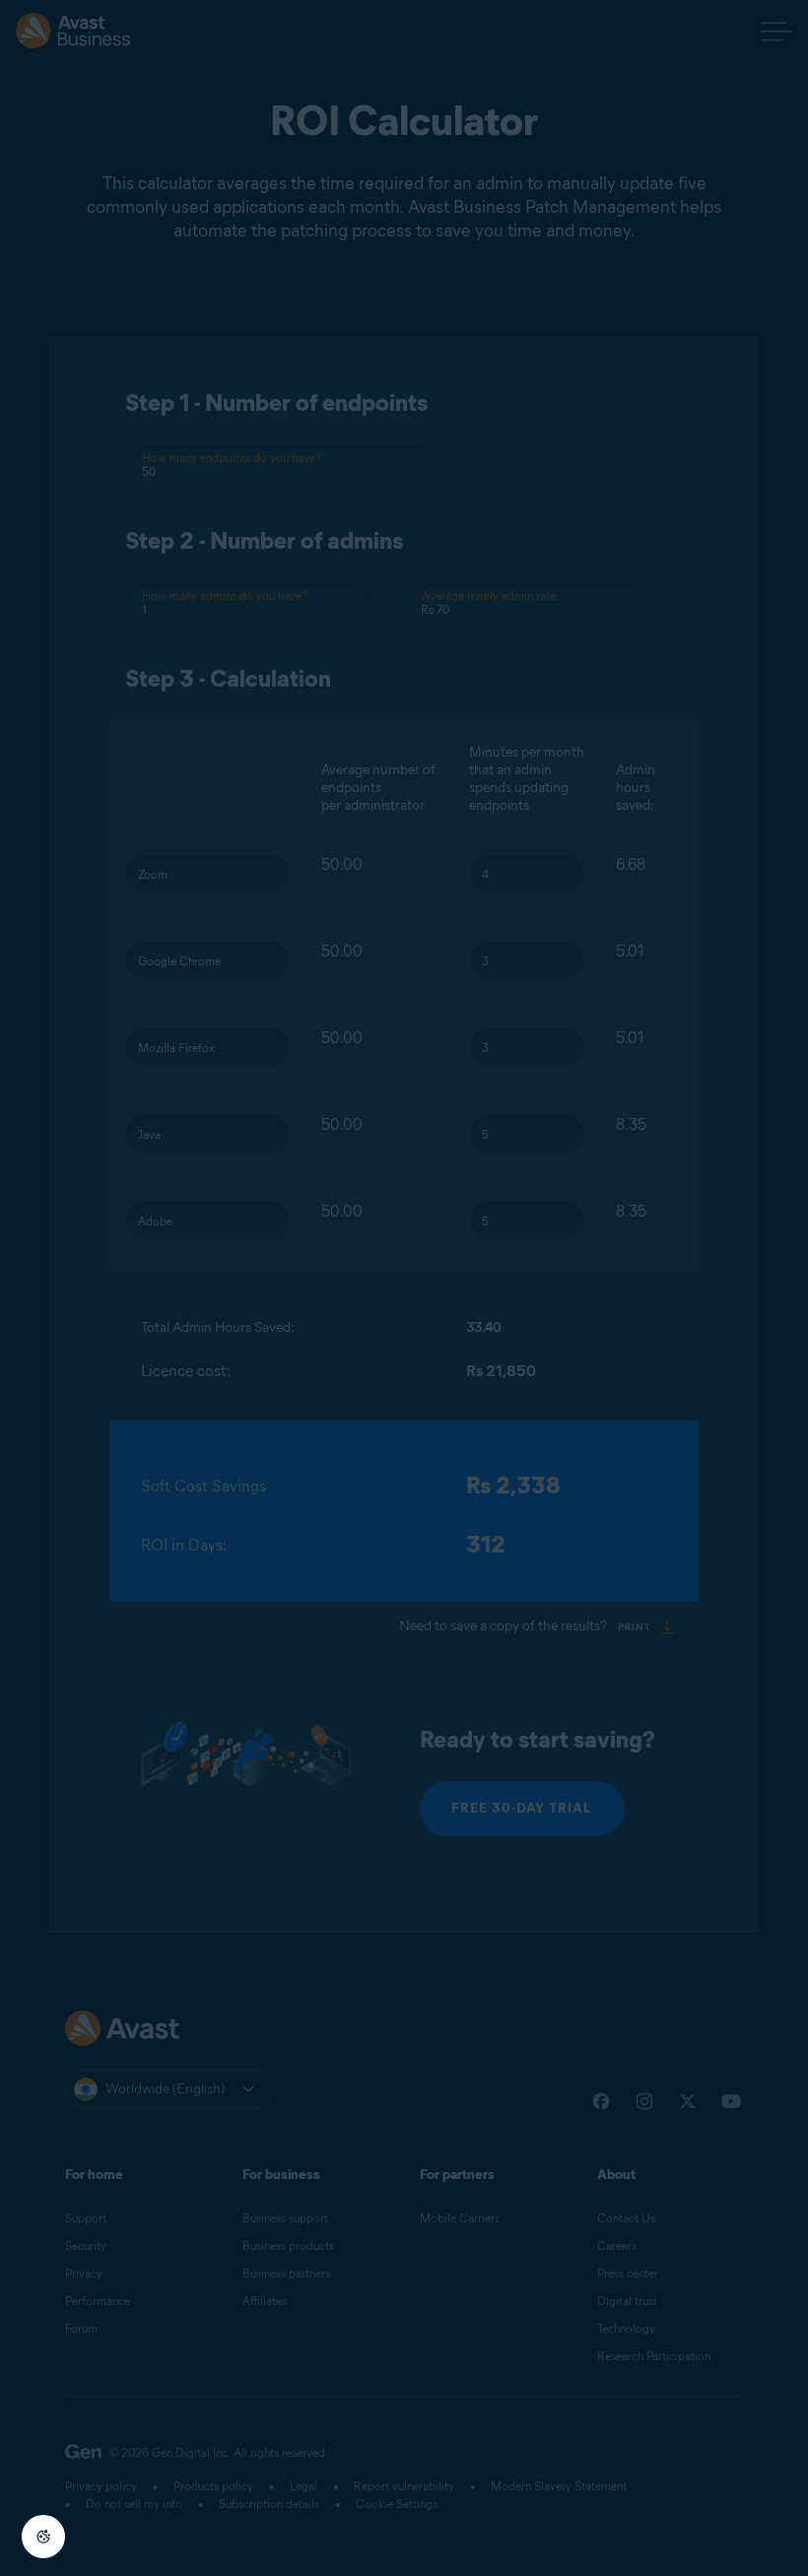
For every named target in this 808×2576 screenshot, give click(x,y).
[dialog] (404, 1288)
